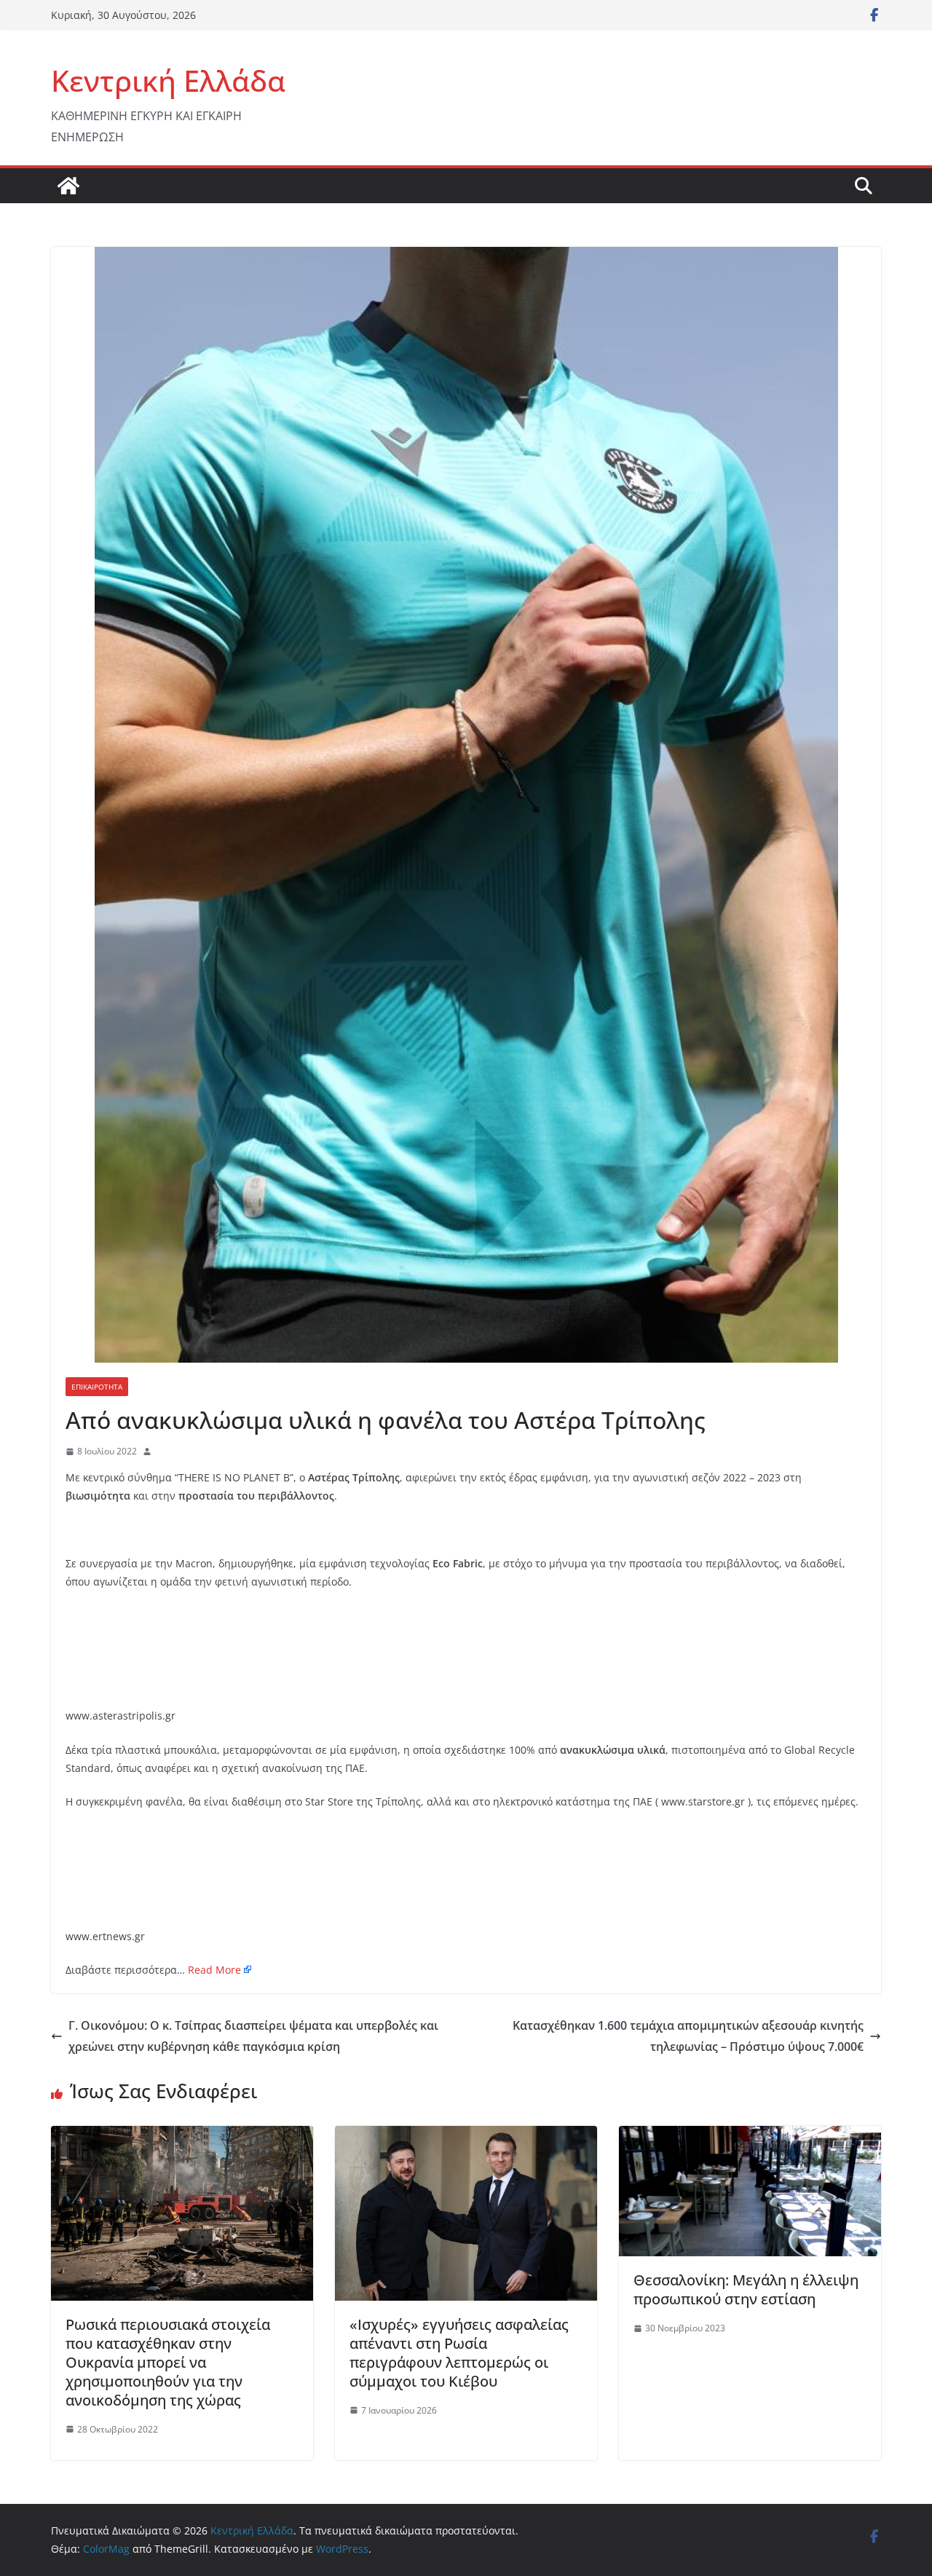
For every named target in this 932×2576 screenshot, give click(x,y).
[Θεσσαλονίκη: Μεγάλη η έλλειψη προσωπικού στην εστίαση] (750, 2136)
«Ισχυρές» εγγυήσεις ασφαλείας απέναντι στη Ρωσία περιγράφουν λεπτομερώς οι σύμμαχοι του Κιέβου (459, 2353)
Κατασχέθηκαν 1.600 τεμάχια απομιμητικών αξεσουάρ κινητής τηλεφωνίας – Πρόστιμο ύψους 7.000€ (688, 2036)
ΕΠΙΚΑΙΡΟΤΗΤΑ (97, 1387)
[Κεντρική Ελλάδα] (68, 186)
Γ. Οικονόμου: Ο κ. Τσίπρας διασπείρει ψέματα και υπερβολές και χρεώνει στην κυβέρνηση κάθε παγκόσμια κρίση (253, 2036)
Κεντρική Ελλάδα (168, 80)
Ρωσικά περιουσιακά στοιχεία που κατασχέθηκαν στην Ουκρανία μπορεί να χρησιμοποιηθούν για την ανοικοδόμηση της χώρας (168, 2362)
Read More (214, 1970)
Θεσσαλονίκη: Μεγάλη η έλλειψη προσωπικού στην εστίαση (746, 2289)
